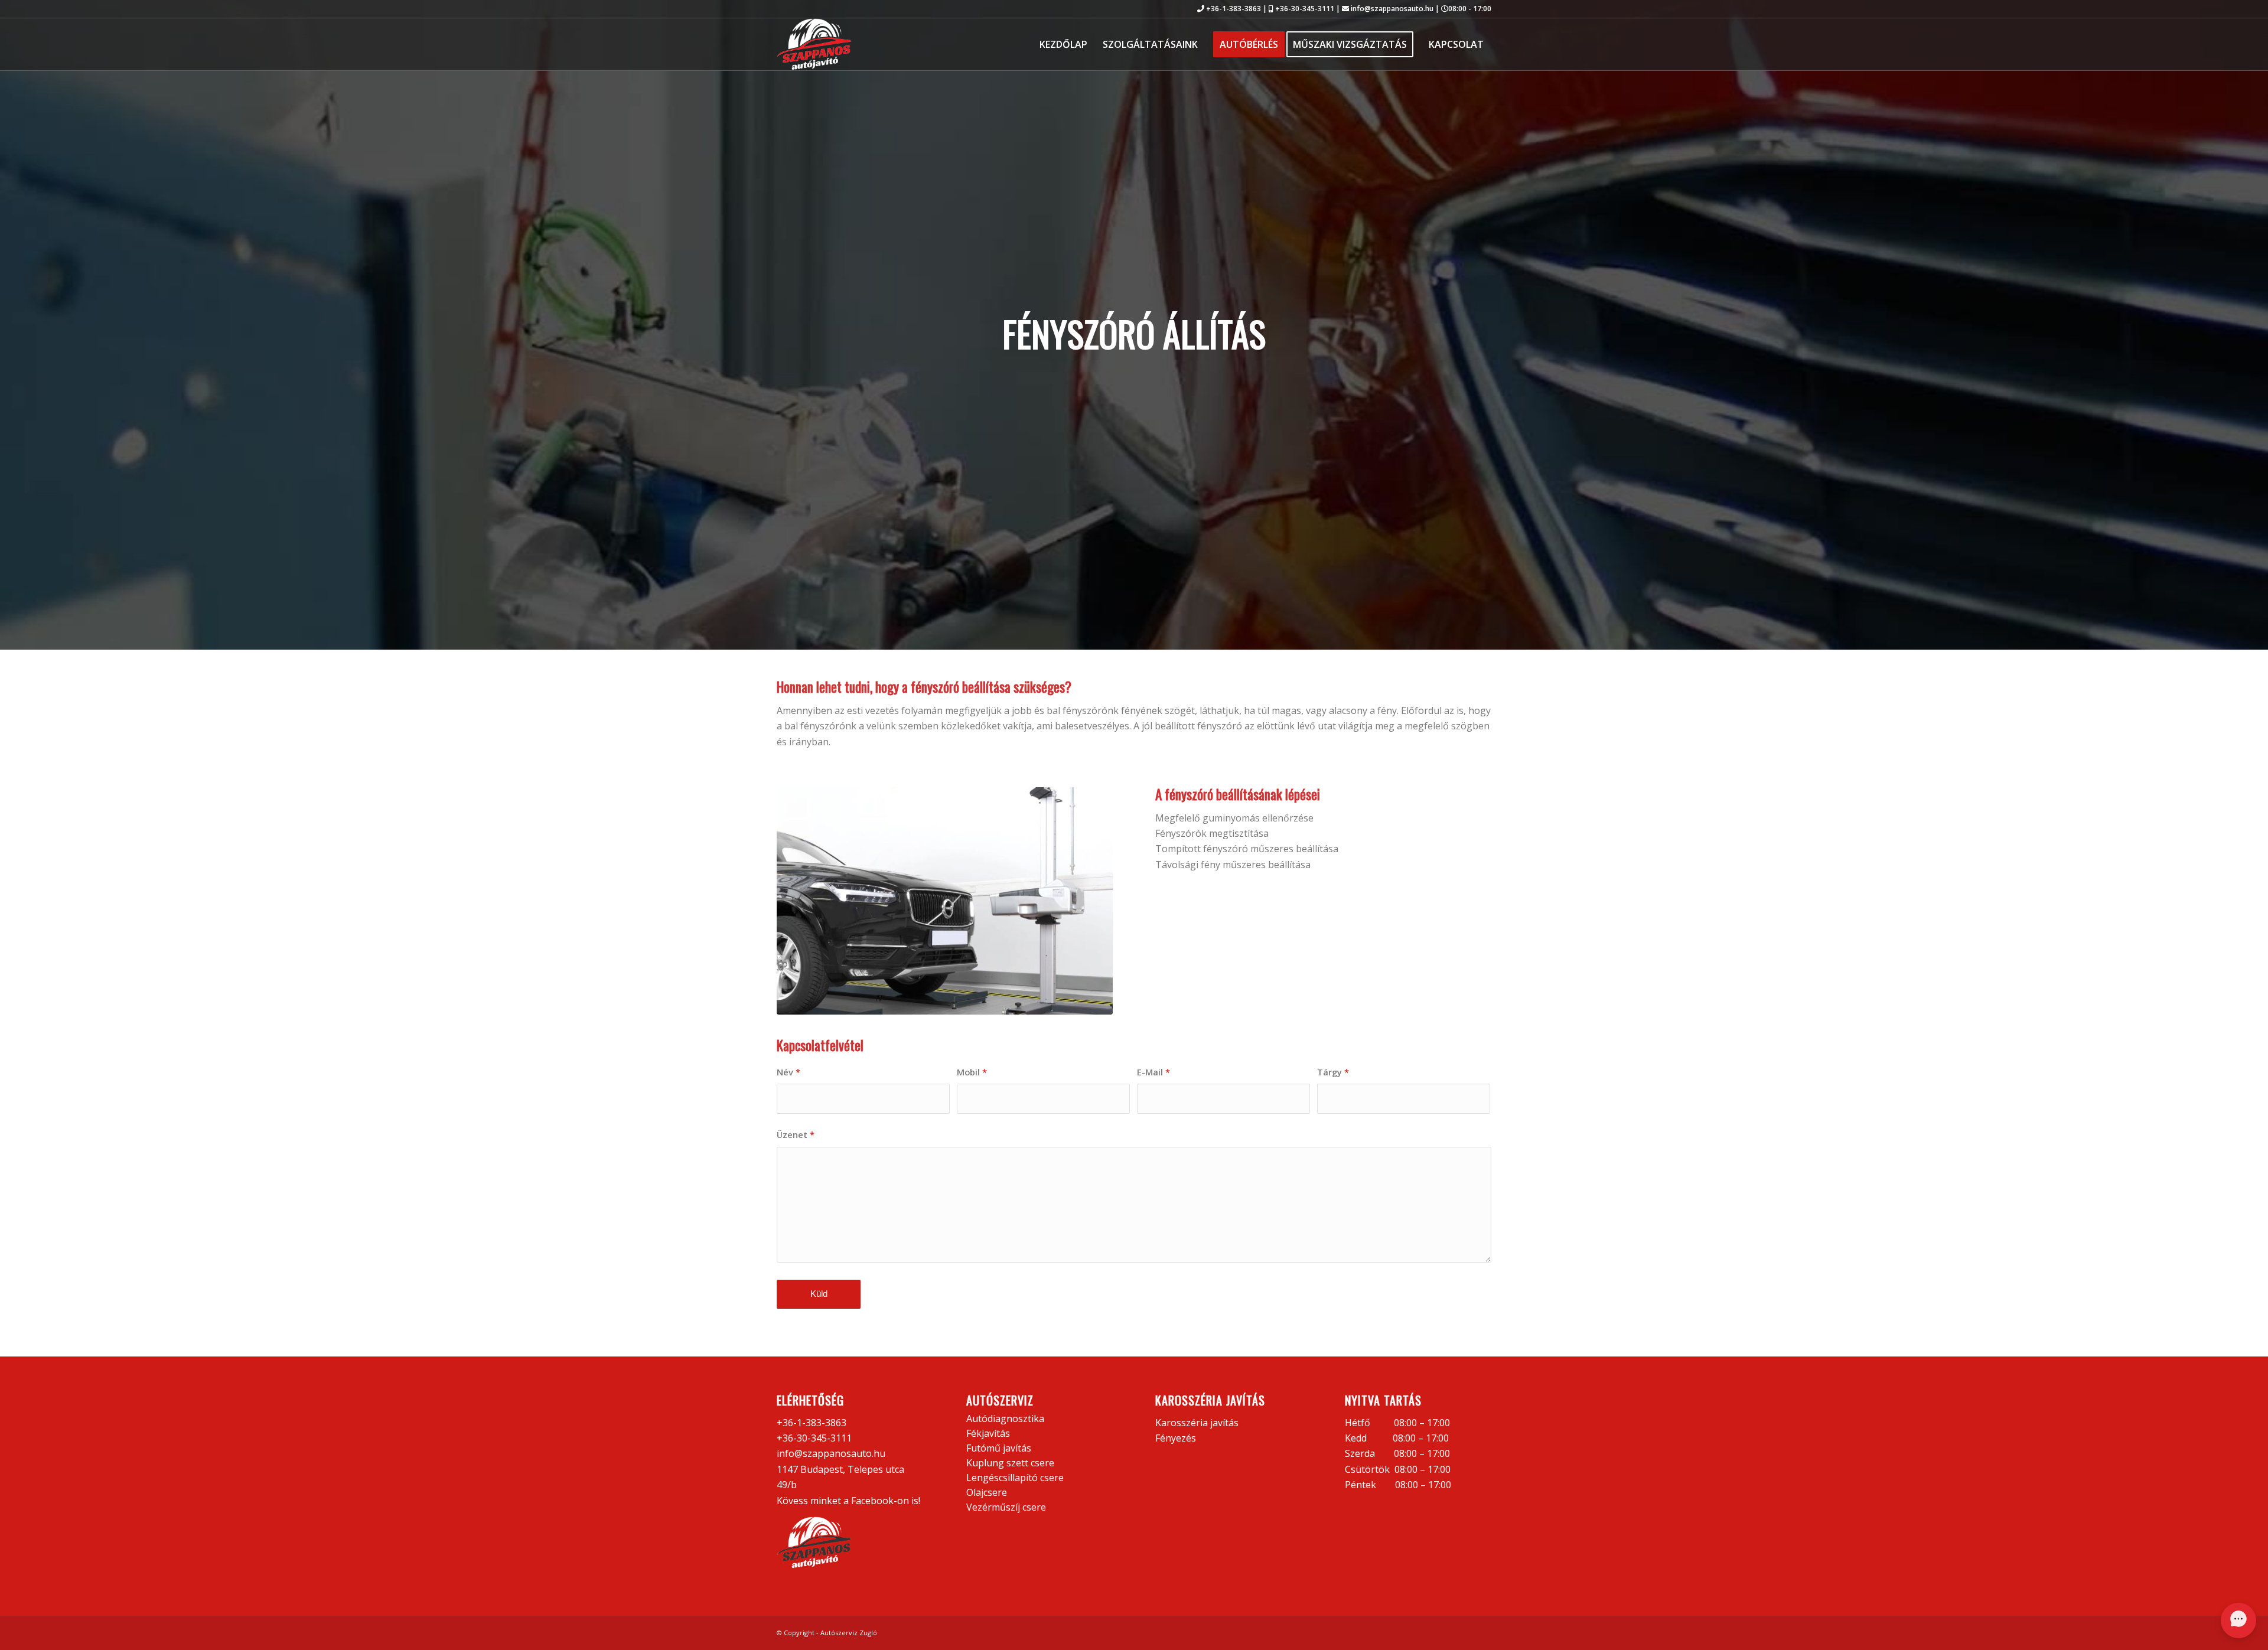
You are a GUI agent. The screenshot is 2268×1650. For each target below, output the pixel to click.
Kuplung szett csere (1010, 1463)
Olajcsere (987, 1492)
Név (788, 1072)
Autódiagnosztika (1005, 1419)
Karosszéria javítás (1197, 1423)
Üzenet (796, 1134)
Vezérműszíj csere (1006, 1507)
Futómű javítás (999, 1448)
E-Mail (1153, 1072)
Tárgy (1333, 1072)
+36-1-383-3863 (1234, 9)
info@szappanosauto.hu (1392, 9)
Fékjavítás (988, 1433)
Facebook (872, 1501)
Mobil (972, 1072)
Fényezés (1176, 1438)
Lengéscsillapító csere (1015, 1478)
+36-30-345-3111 (1305, 9)
